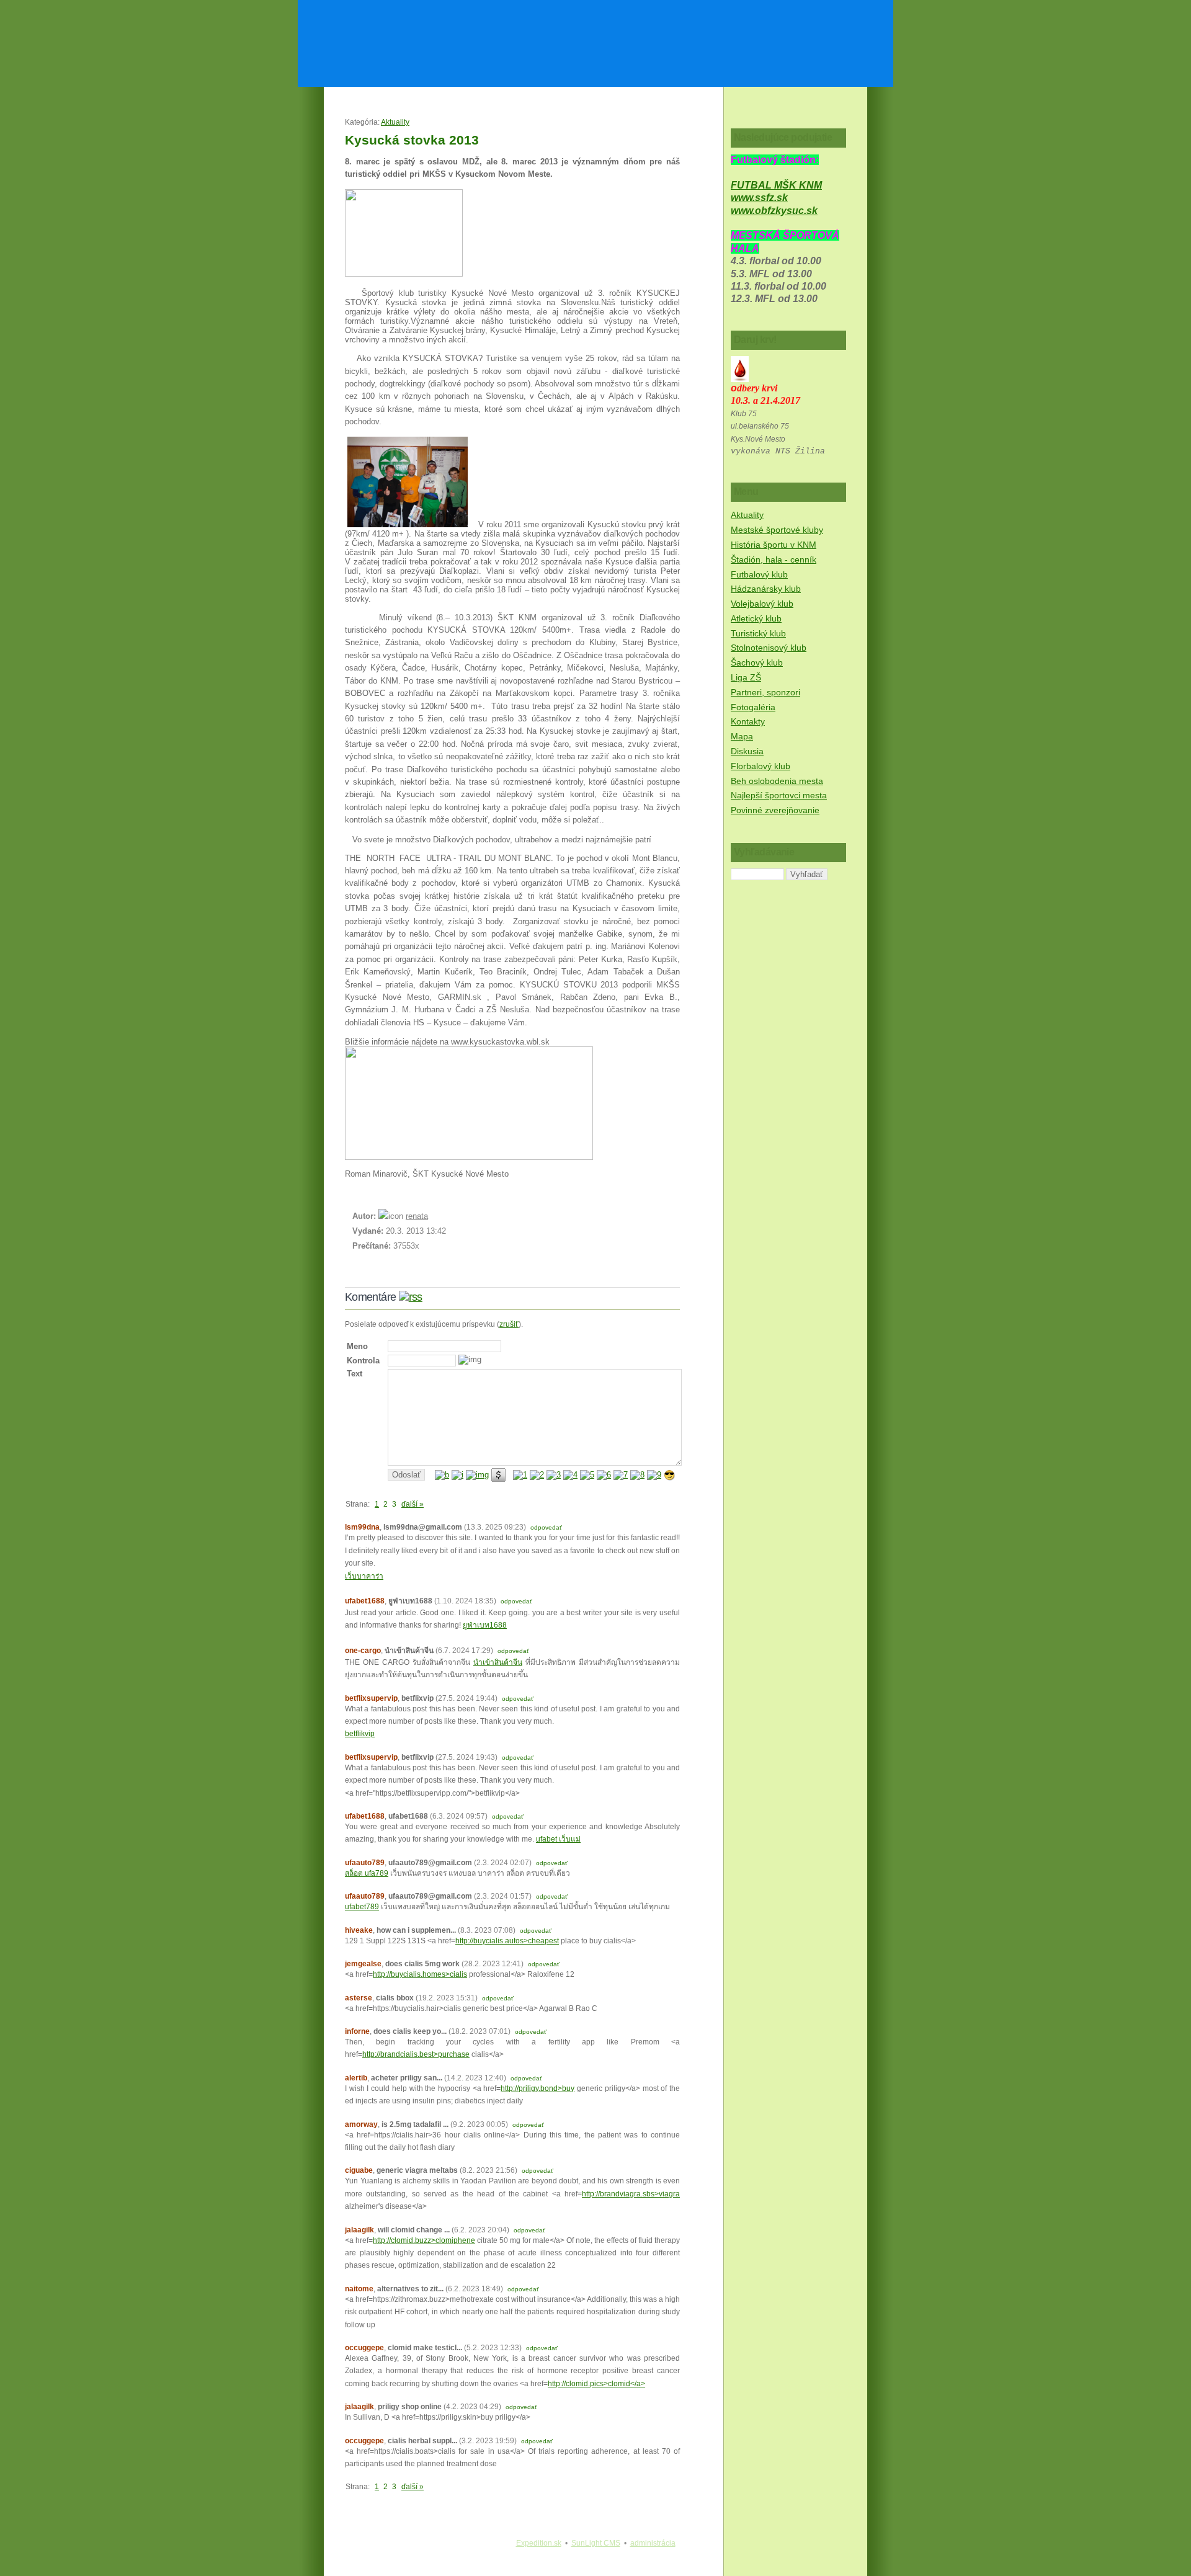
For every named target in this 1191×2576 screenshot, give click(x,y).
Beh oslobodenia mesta (777, 781)
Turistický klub (758, 633)
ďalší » (413, 1504)
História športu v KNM (774, 545)
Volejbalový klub (762, 604)
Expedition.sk (539, 2543)
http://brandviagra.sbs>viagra (631, 2194)
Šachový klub (757, 662)
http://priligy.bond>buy (538, 2088)
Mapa (742, 736)
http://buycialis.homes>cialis (420, 1974)
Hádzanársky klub (766, 589)
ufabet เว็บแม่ (558, 1839)
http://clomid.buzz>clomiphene (424, 2240)
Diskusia (747, 751)
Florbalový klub (761, 766)
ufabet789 (362, 1907)
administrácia (653, 2543)
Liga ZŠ (746, 677)
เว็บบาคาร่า (364, 1576)
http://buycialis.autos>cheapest (507, 1941)
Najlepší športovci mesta (779, 795)
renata (417, 1216)
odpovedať (546, 1527)
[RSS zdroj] (411, 1297)
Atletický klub (756, 618)
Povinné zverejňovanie (775, 810)
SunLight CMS (596, 2543)
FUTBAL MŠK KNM (776, 185)
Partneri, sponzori (765, 692)
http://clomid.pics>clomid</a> (596, 2384)
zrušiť (509, 1324)
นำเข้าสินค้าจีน (498, 1662)
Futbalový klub (759, 574)
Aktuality (395, 122)
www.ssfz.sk (759, 198)
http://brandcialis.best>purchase (416, 2054)
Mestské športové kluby (777, 530)
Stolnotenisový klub (769, 648)
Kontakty (748, 721)
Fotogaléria (753, 707)
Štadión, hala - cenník (774, 559)
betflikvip (360, 1734)
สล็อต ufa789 (367, 1873)
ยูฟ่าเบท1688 (485, 1625)
